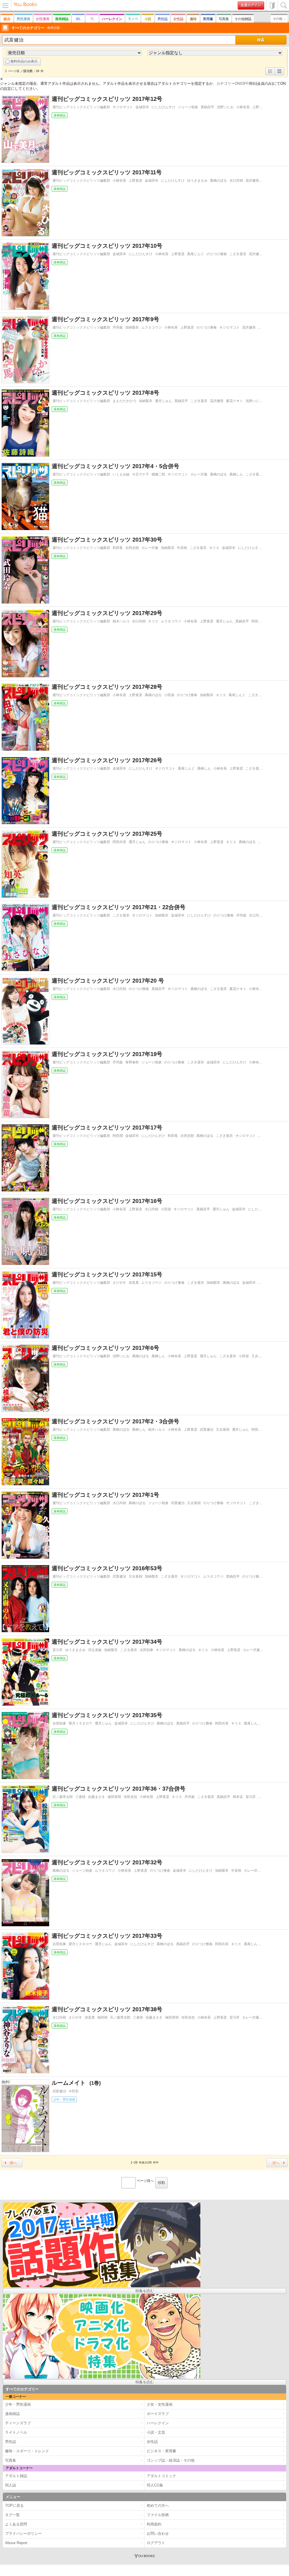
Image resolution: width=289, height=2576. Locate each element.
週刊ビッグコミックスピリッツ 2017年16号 (107, 1201)
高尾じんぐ (196, 254)
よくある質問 (16, 2524)
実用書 (208, 19)
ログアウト (156, 2543)
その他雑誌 (243, 19)
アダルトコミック (161, 2476)
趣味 (193, 19)
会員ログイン (251, 5)
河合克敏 (95, 1650)
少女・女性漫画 (160, 2404)
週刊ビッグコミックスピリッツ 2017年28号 (107, 687)
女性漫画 (43, 19)
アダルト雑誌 (16, 2476)
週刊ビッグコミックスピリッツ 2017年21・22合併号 (119, 907)
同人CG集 (155, 2485)
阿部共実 (258, 621)
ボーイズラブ (158, 2414)
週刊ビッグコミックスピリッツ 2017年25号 (107, 834)
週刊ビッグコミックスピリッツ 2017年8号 (105, 393)
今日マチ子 (141, 474)
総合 (7, 19)
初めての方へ (272, 6)
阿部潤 (118, 1136)
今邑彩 (74, 2091)
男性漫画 (23, 19)
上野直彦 (259, 107)
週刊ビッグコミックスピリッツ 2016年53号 (107, 1568)
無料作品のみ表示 (24, 61)
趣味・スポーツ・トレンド (27, 2451)
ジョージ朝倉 (188, 107)
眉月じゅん (163, 401)
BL (78, 19)
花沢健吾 (252, 181)
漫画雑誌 (62, 19)
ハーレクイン (112, 19)
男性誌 (163, 19)
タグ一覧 (12, 2515)
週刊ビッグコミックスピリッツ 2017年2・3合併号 (115, 1421)
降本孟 (238, 1797)
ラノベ (133, 19)
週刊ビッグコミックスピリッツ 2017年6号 (105, 1348)
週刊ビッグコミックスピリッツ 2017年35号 (107, 1715)
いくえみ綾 (121, 474)
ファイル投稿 (158, 2515)
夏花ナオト (235, 401)
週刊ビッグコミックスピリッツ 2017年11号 (107, 172)
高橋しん (236, 474)
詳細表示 (270, 75)
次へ (276, 2163)
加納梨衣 (132, 327)
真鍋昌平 (207, 107)
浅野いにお (225, 107)
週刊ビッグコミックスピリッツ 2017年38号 (107, 2009)
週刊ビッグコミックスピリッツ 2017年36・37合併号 (119, 1789)
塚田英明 (114, 1797)
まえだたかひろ (124, 401)
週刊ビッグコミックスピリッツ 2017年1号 (105, 1495)
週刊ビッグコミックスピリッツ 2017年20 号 (108, 981)
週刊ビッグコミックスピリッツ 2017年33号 (107, 1936)
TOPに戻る (14, 2506)
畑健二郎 (158, 474)
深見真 (134, 1283)
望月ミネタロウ (80, 1723)
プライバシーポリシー (23, 2533)
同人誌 (11, 2485)
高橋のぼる (218, 181)
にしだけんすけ (163, 107)
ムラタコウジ (152, 327)
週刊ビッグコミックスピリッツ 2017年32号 (107, 1862)
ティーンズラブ (18, 2423)
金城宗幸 (142, 107)
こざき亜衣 (238, 254)
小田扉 (169, 695)
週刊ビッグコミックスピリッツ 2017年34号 (107, 1642)
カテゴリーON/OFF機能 (236, 83)
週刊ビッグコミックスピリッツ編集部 (81, 107)
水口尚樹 (236, 181)
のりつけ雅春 (217, 254)
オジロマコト (123, 107)
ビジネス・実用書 (161, 2451)
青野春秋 (132, 1062)
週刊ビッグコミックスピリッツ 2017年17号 (107, 1128)
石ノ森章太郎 (63, 1797)
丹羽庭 (118, 327)
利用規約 (154, 2524)
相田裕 (102, 2017)
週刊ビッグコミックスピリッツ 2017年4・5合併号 (115, 466)
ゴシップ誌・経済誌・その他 (171, 2460)
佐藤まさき (97, 1797)
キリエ (214, 548)
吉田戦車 (146, 1650)
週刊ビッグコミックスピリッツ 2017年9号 (105, 319)
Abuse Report (16, 2543)
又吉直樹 (258, 1356)
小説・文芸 (156, 2432)
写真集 (224, 19)
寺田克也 (130, 1797)
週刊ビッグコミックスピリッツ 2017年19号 (107, 1054)
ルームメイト (73, 2083)
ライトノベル (16, 2432)
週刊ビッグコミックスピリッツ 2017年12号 (107, 99)
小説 (148, 19)
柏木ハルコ (121, 621)
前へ (13, 2163)
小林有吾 (243, 107)
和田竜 (118, 548)
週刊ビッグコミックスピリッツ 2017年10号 (107, 246)
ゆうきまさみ (197, 181)
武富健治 (207, 1430)
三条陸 (80, 1797)
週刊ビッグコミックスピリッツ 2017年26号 (107, 760)
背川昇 (58, 1650)
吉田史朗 (132, 548)
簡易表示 (279, 75)
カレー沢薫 (199, 474)
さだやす (119, 1283)
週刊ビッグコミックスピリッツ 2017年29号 (107, 613)
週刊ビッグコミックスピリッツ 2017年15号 (107, 1274)
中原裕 (182, 548)
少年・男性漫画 (64, 2099)
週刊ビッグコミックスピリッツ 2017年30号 (107, 540)
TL (92, 19)
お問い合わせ (158, 2533)
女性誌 (178, 19)
